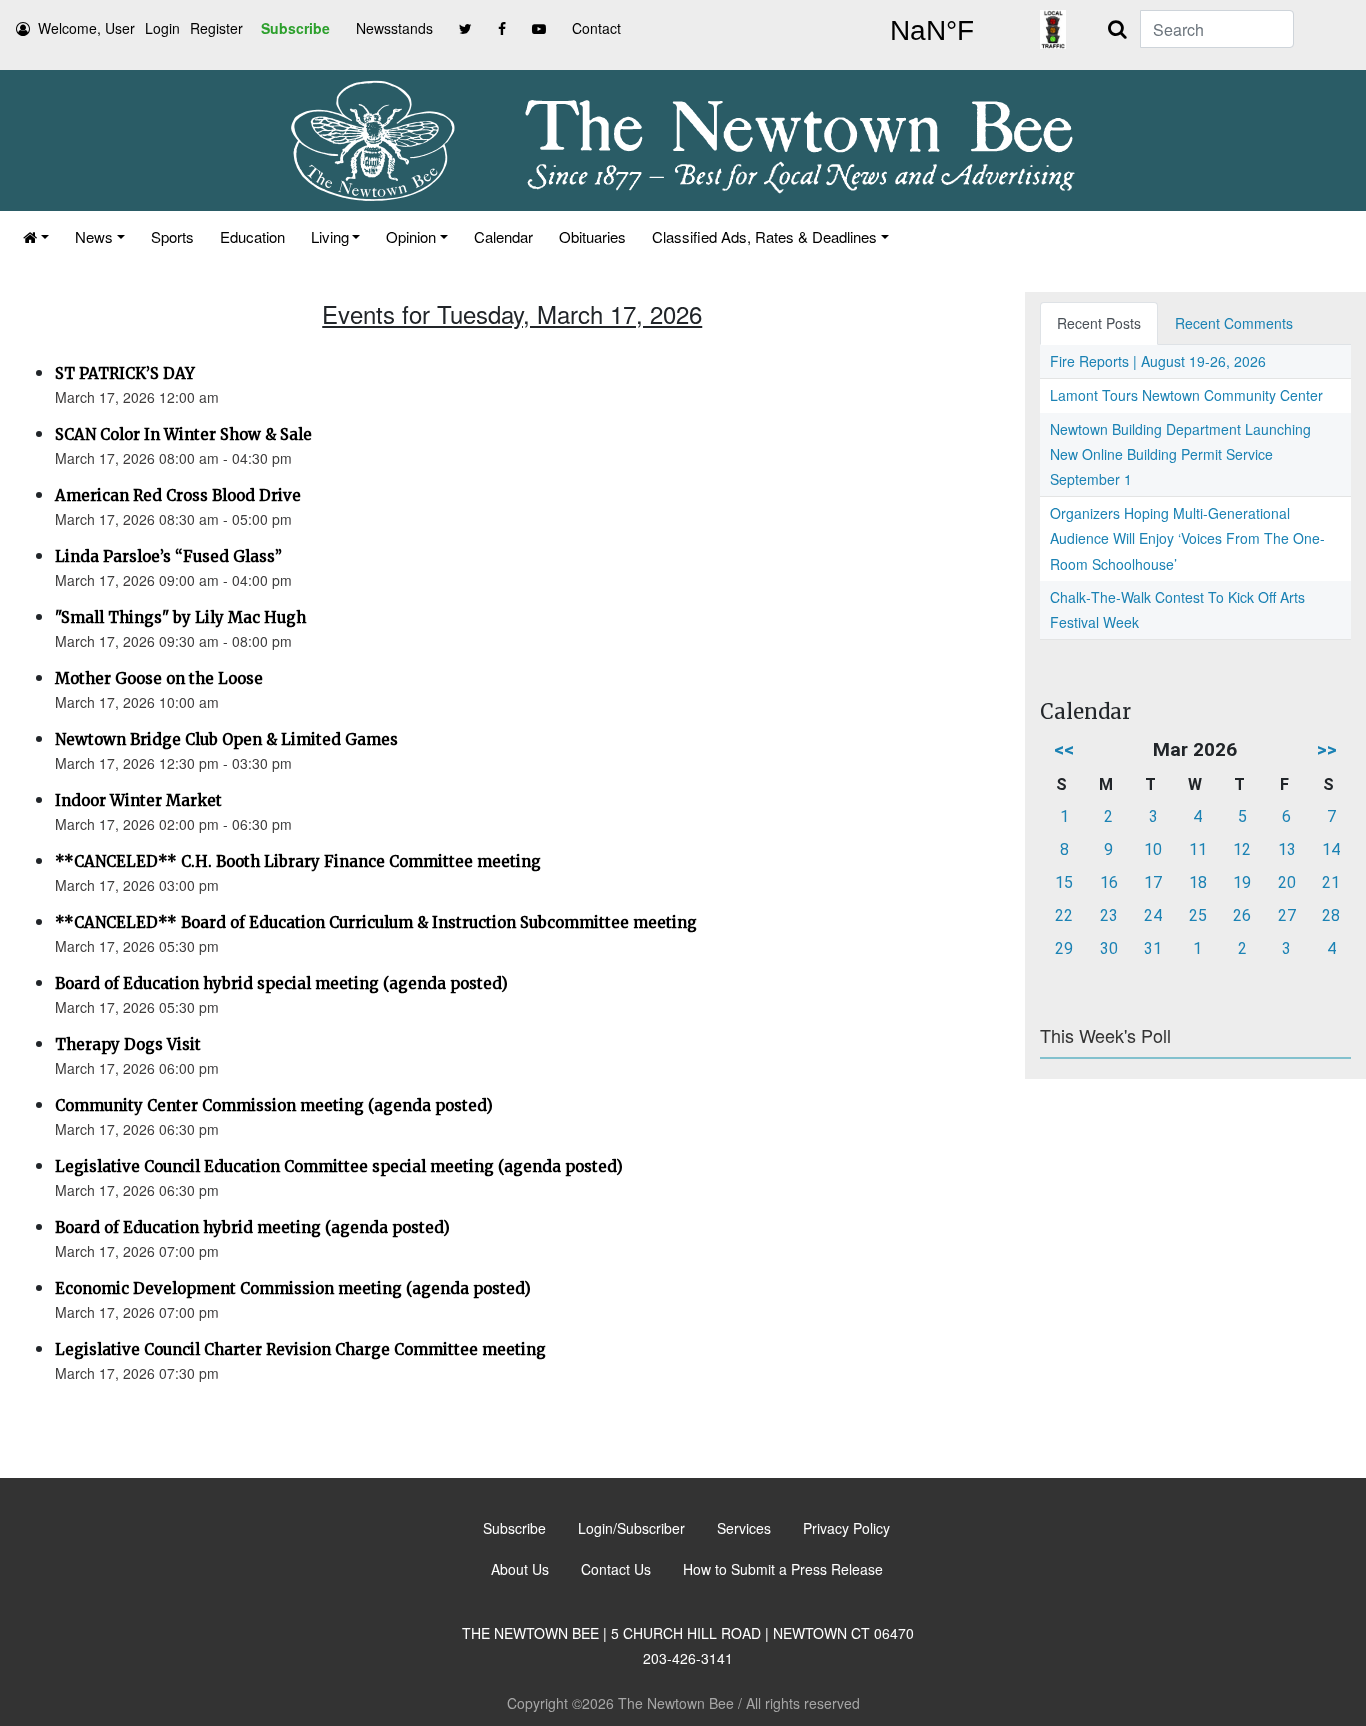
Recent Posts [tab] (1099, 323)
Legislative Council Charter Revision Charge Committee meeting (300, 1349)
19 (1242, 882)
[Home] (36, 236)
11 (1198, 849)
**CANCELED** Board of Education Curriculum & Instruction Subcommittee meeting (376, 922)
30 (1109, 948)
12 (1242, 849)
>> (1327, 749)
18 (1198, 882)
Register (216, 28)
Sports (172, 236)
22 (1064, 915)
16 (1109, 882)
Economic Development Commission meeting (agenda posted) (293, 1288)
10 (1153, 849)
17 (1153, 882)
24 (1153, 915)
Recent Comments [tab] (1234, 323)
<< (1064, 749)
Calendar (503, 236)
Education (252, 236)
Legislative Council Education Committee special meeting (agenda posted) (339, 1166)
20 (1287, 882)
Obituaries (592, 236)
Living (330, 236)
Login (162, 28)
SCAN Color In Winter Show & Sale (183, 434)
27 (1287, 915)
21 (1331, 882)
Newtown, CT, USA (932, 31)
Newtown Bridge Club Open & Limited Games (226, 739)
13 (1287, 849)
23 (1109, 915)
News (94, 236)
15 (1064, 882)
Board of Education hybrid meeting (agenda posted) (252, 1227)
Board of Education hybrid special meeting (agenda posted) (281, 983)
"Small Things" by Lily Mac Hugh (180, 617)
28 (1331, 915)
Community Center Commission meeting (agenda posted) (274, 1105)
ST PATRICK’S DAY (125, 373)
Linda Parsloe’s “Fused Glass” (168, 556)
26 (1242, 915)
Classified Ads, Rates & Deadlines (764, 236)
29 (1064, 948)
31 (1153, 948)
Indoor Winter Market (138, 800)
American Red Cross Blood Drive (178, 495)
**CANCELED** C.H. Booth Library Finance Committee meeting (298, 861)
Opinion (411, 236)
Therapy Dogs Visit (128, 1044)
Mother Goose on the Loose (159, 678)
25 (1198, 915)
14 (1331, 849)
